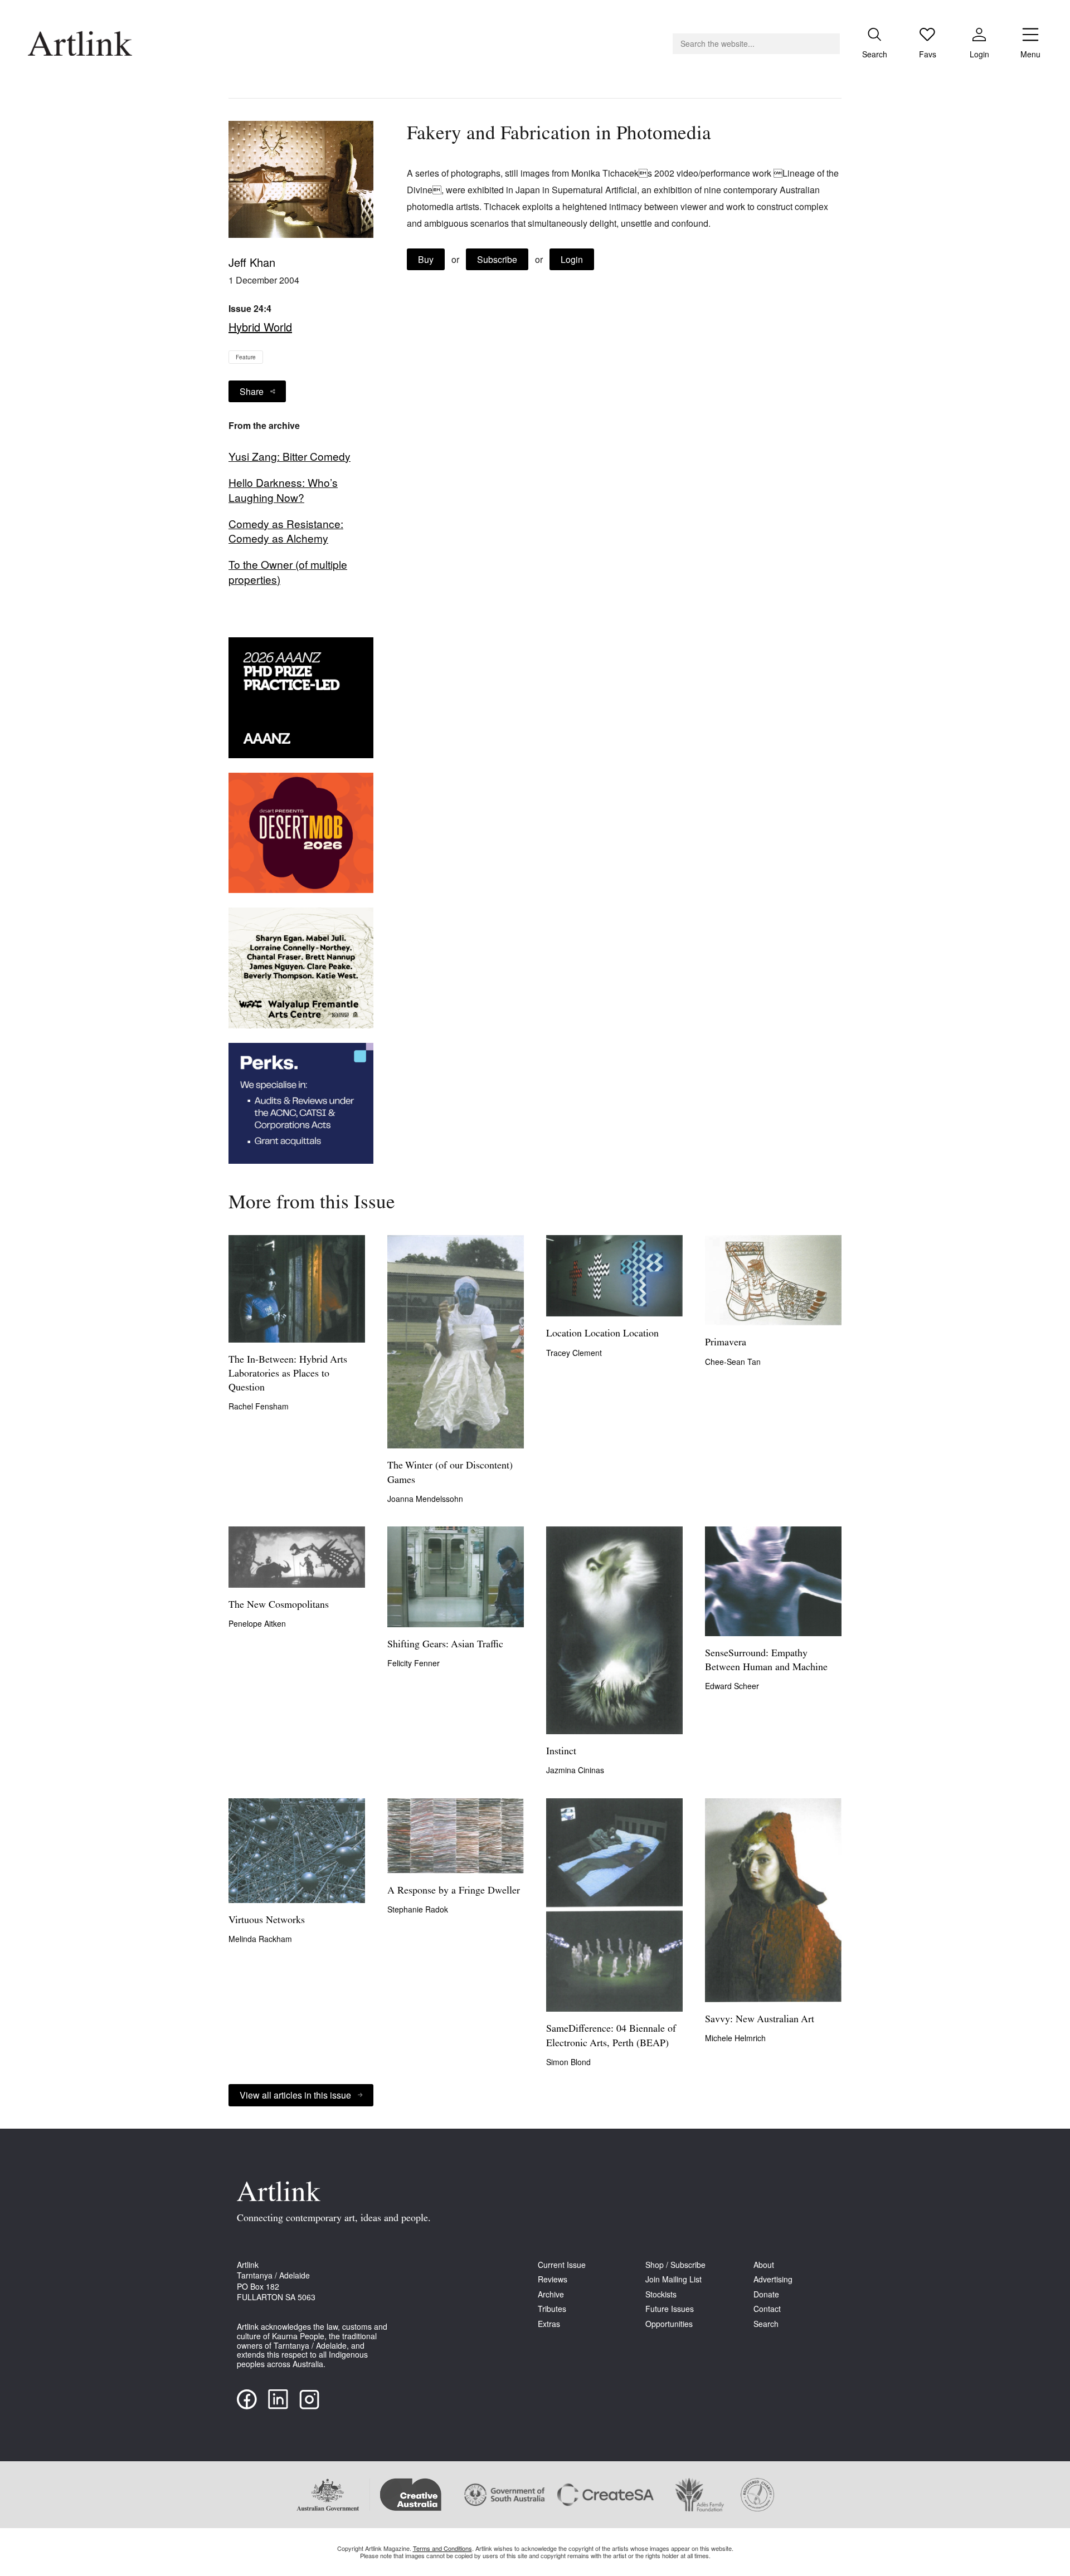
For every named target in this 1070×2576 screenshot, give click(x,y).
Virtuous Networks (267, 1921)
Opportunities (669, 2324)
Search (766, 2324)
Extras (549, 2324)
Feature (246, 357)
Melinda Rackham (260, 1939)
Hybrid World (260, 327)
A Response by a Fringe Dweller (454, 1891)
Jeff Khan (252, 262)
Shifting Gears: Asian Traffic (445, 1645)
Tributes (552, 2309)
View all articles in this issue (295, 2095)
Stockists (661, 2294)
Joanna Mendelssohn (425, 1499)
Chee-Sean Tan (733, 1362)
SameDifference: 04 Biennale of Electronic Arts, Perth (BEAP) (611, 2036)
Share (252, 391)
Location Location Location (602, 1334)
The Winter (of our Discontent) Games (450, 1473)
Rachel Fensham (259, 1406)
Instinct (561, 1752)
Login (572, 259)
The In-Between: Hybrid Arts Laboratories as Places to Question (288, 1374)
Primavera (726, 1343)
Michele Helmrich (735, 2038)
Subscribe (497, 259)
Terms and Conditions (442, 2548)
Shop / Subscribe (675, 2265)
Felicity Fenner (414, 1663)
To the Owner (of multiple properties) (288, 572)
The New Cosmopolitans (279, 1606)
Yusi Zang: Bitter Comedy (290, 456)
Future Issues (670, 2309)
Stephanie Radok (418, 1909)
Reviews (553, 2279)
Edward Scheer (732, 1686)
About (764, 2265)
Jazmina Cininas (575, 1770)
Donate (766, 2294)
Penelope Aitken (257, 1623)
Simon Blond (568, 2062)
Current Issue (562, 2265)
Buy (426, 259)
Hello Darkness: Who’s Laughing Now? (283, 490)
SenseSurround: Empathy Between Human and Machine (766, 1661)
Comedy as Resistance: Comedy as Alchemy (286, 531)
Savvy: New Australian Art (760, 2020)
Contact (767, 2309)
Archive (551, 2294)
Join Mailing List (673, 2279)
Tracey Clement (574, 1353)
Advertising (773, 2279)
